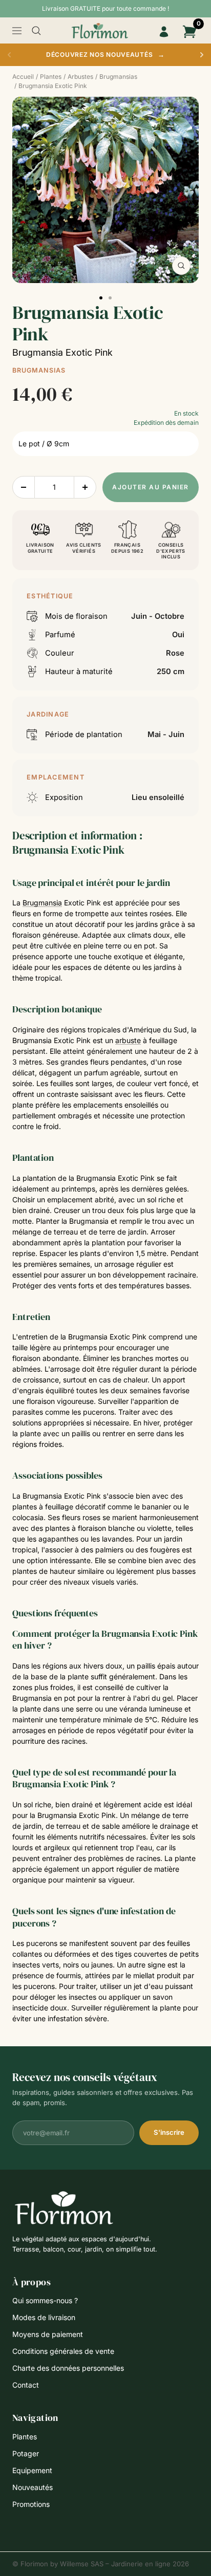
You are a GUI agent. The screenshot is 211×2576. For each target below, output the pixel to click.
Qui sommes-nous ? (45, 2300)
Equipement (32, 2470)
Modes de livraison (44, 2317)
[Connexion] (164, 32)
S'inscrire (169, 2132)
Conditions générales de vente (63, 2351)
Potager (26, 2453)
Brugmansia (42, 903)
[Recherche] (36, 31)
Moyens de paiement (48, 2334)
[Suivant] (202, 55)
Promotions (31, 2504)
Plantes (25, 2437)
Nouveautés (33, 2487)
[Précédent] (9, 55)
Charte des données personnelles (68, 2368)
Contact (26, 2385)
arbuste (128, 1040)
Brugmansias (39, 370)
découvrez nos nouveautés (105, 54)
